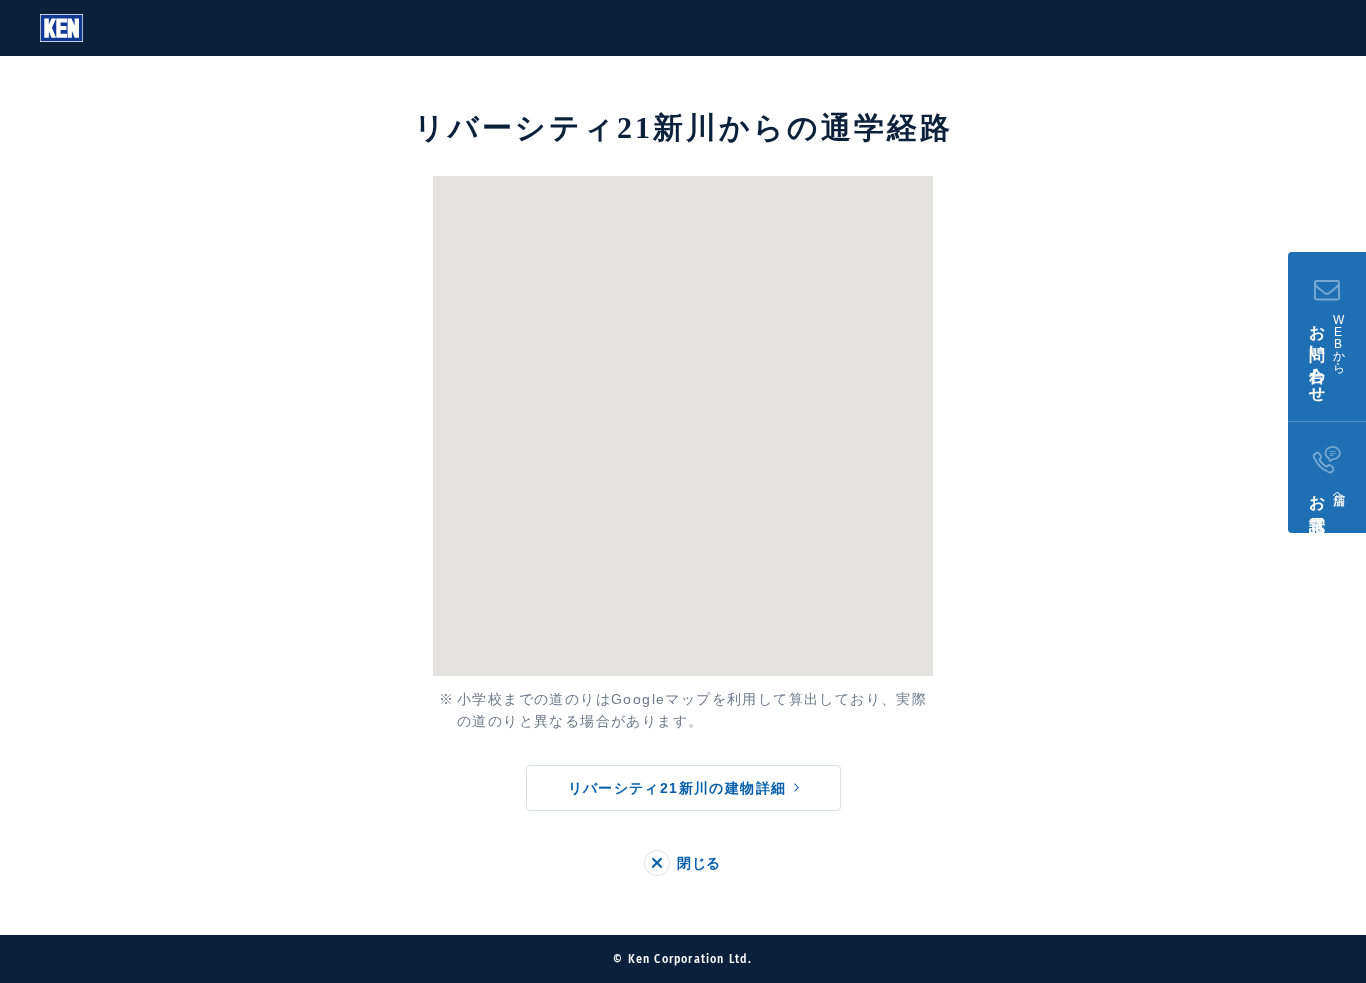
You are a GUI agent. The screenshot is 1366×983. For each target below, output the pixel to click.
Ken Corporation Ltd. (61, 28)
